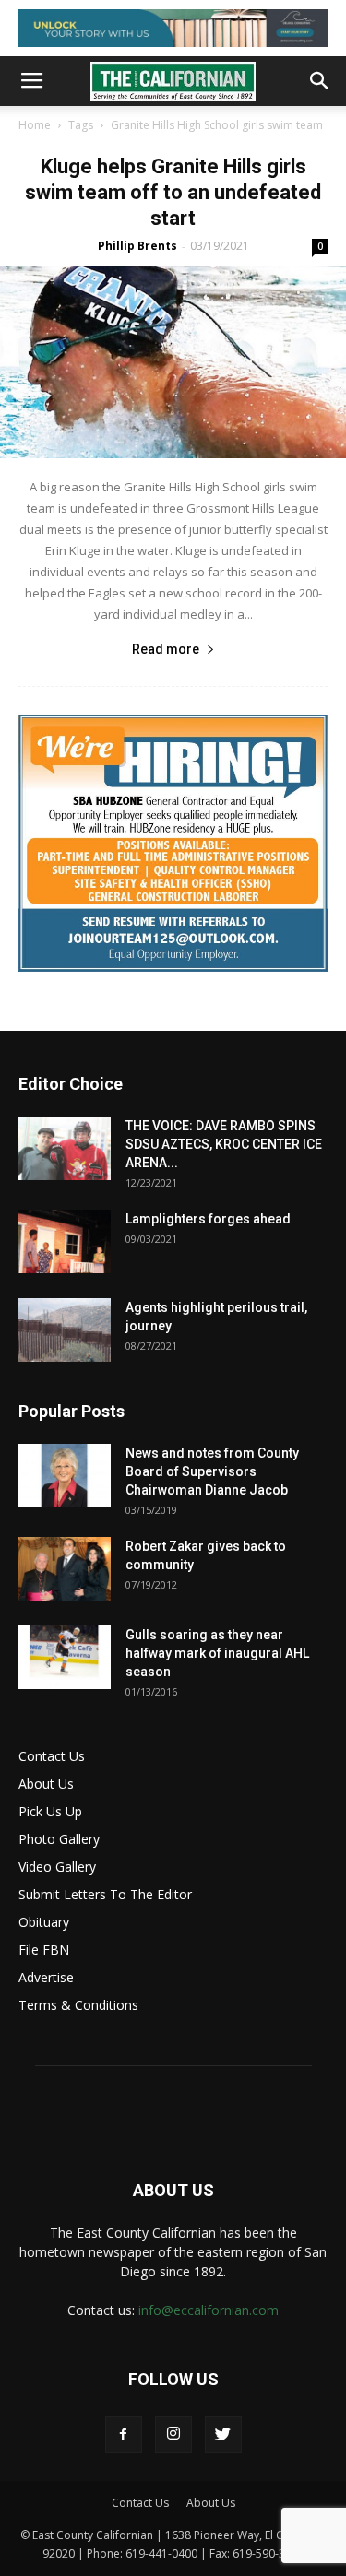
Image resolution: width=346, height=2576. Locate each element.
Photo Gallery (59, 1839)
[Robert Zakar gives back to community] (65, 1569)
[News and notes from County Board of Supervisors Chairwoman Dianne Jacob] (65, 1476)
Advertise (46, 1977)
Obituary (44, 1922)
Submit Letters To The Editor (105, 1894)
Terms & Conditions (78, 2005)
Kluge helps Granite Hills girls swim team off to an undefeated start (173, 192)
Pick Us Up (50, 1811)
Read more (166, 649)
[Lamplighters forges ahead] (65, 1241)
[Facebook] (124, 2435)
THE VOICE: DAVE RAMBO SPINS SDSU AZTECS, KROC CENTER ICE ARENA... (224, 1144)
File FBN (44, 1950)
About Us (46, 1784)
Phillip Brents (137, 246)
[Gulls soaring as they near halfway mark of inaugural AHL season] (65, 1657)
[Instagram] (173, 2435)
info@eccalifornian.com (209, 2310)
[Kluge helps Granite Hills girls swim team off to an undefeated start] (173, 362)
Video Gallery (57, 1867)
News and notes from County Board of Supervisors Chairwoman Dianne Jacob (212, 1471)
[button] (320, 81)
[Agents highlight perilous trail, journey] (65, 1330)
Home (35, 125)
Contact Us (52, 1756)
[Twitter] (223, 2435)
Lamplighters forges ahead (208, 1219)
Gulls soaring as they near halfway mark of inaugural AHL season (217, 1653)
